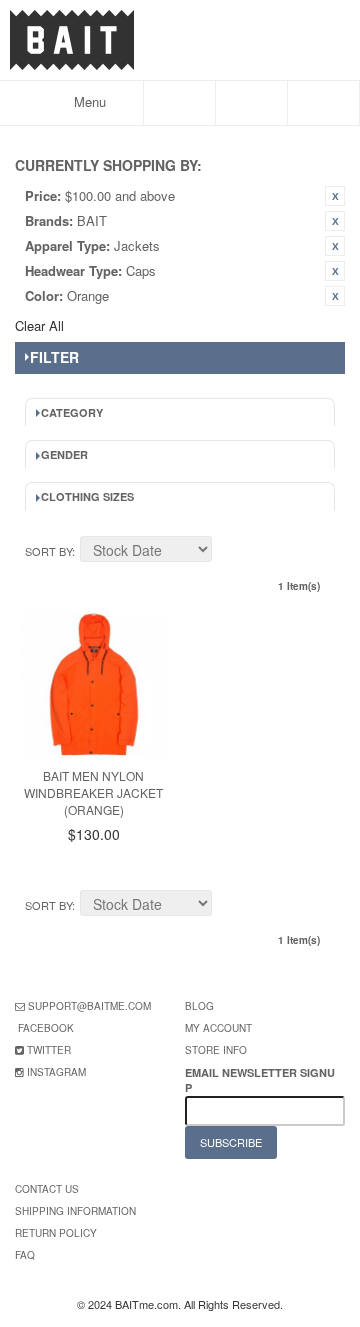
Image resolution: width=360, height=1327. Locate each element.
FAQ (25, 1255)
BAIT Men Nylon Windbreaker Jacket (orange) (93, 792)
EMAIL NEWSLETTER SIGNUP (260, 1080)
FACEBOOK (46, 1028)
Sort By (48, 551)
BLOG (199, 1006)
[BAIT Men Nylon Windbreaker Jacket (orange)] (93, 684)
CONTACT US (47, 1189)
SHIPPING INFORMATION (75, 1211)
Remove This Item (335, 196)
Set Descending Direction (230, 552)
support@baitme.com (89, 1006)
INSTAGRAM (56, 1072)
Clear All (39, 325)
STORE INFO (216, 1050)
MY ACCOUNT (218, 1028)
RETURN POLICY (56, 1233)
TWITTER (49, 1050)
